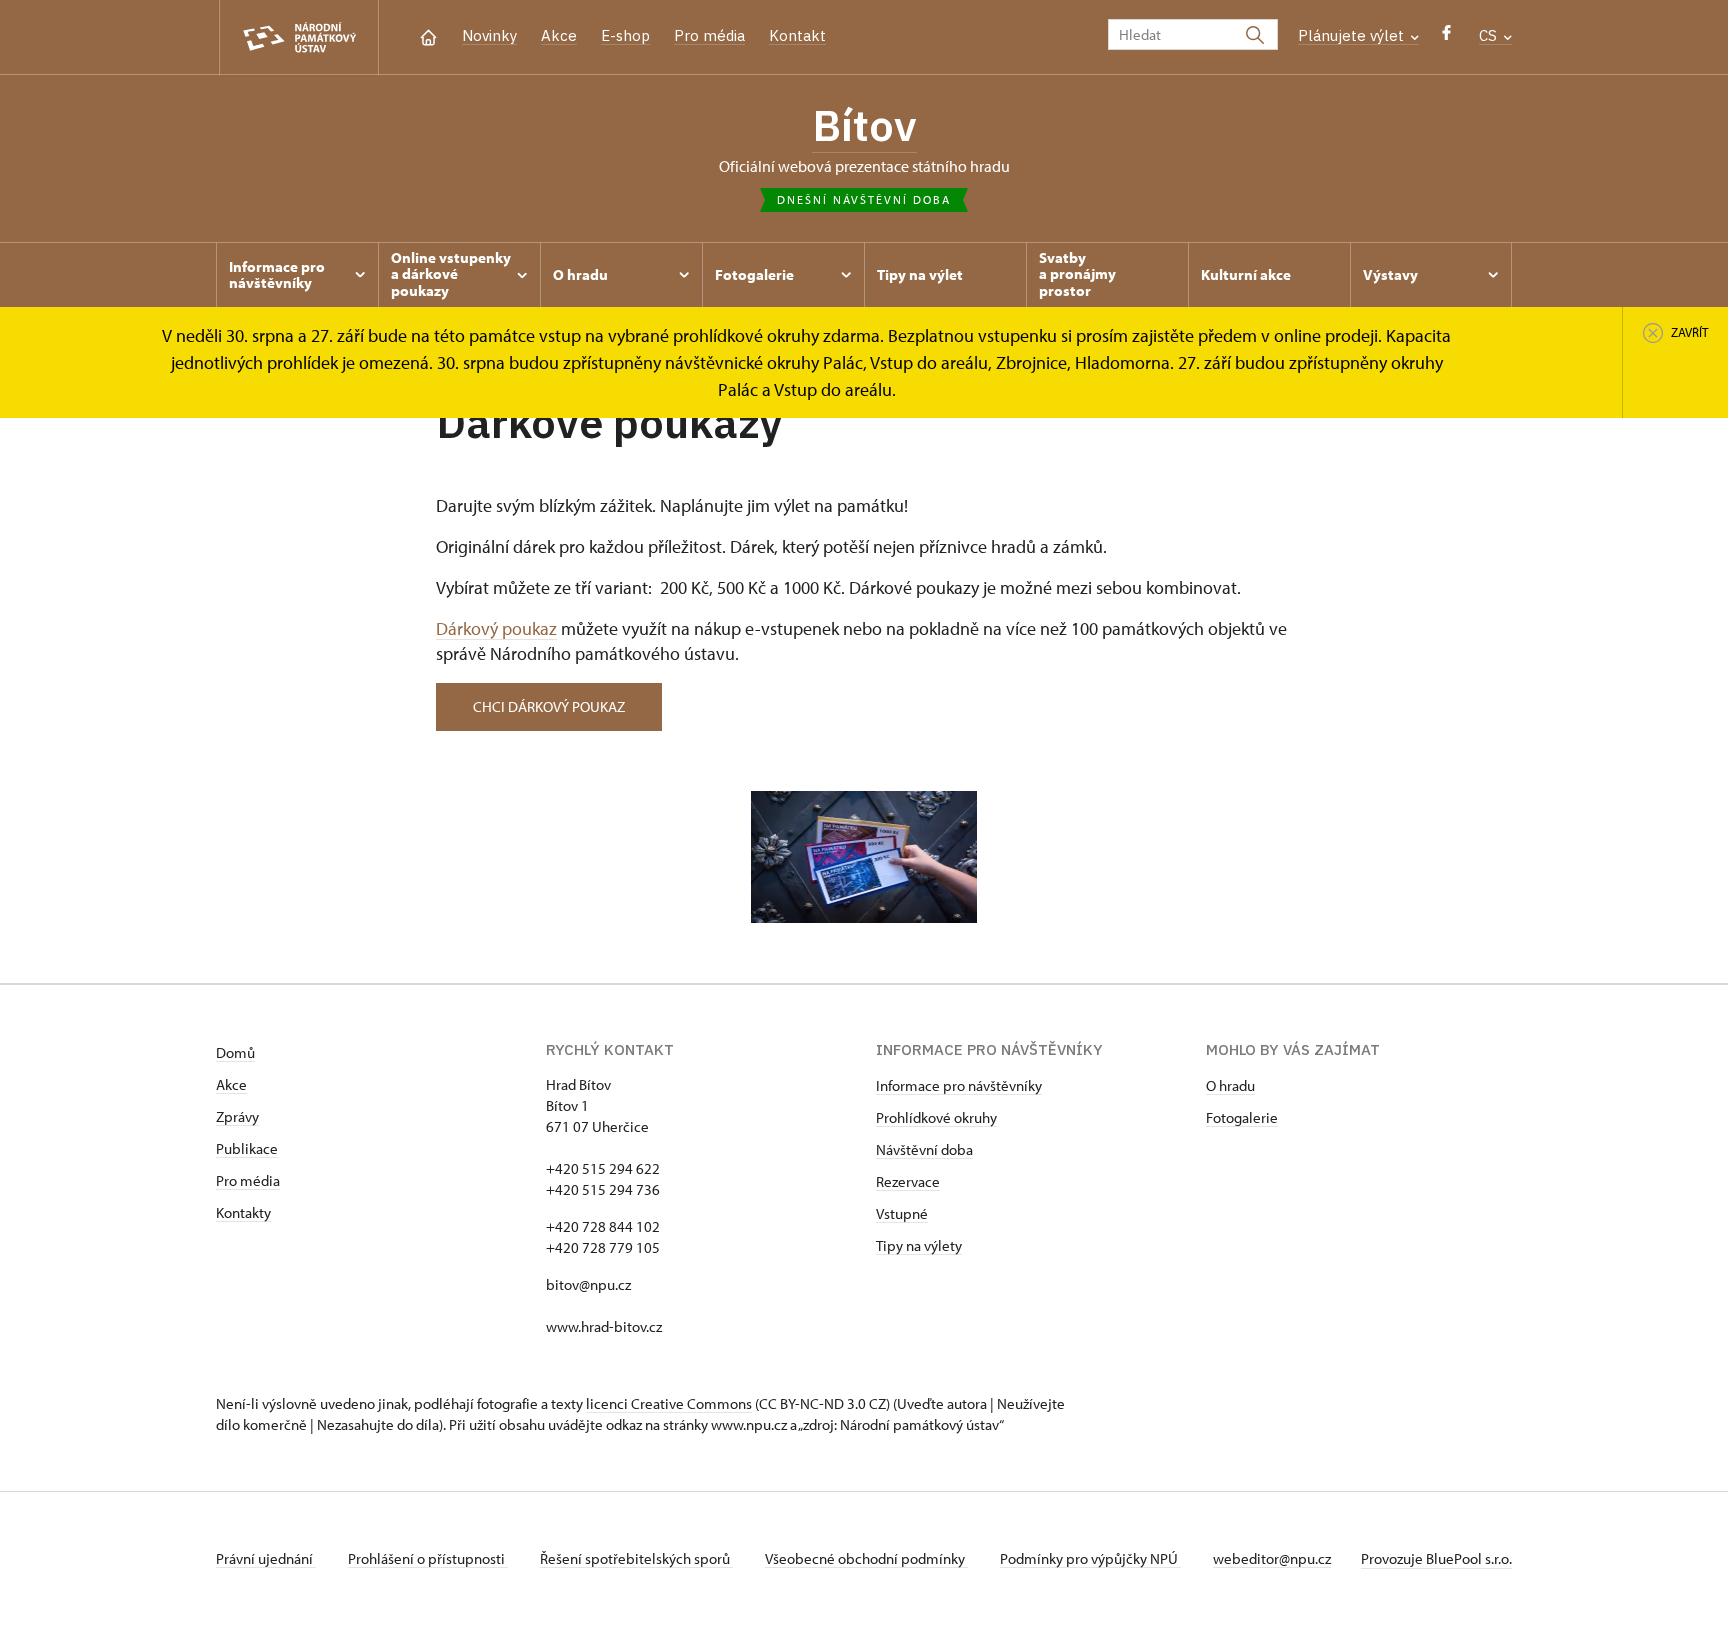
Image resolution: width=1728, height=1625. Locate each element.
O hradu (1230, 1085)
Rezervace (908, 1181)
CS (1490, 35)
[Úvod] (428, 35)
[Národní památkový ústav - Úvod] (299, 37)
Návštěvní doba (924, 1149)
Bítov (864, 125)
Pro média (709, 35)
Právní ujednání (266, 1558)
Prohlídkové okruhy (936, 1117)
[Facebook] (1446, 37)
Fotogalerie (1242, 1117)
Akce (559, 35)
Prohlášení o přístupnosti (428, 1558)
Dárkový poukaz (496, 628)
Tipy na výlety (919, 1245)
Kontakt (797, 35)
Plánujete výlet (1353, 35)
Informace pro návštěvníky (959, 1085)
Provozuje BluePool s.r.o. (1436, 1558)
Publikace (247, 1148)
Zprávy (237, 1116)
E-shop (625, 35)
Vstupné (902, 1213)
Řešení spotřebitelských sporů (636, 1558)
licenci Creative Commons (669, 1403)
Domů (235, 1052)
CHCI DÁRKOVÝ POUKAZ (549, 706)
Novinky (489, 35)
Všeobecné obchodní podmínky (866, 1558)
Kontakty (243, 1212)
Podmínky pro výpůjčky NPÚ (1090, 1558)
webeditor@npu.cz (1272, 1558)
